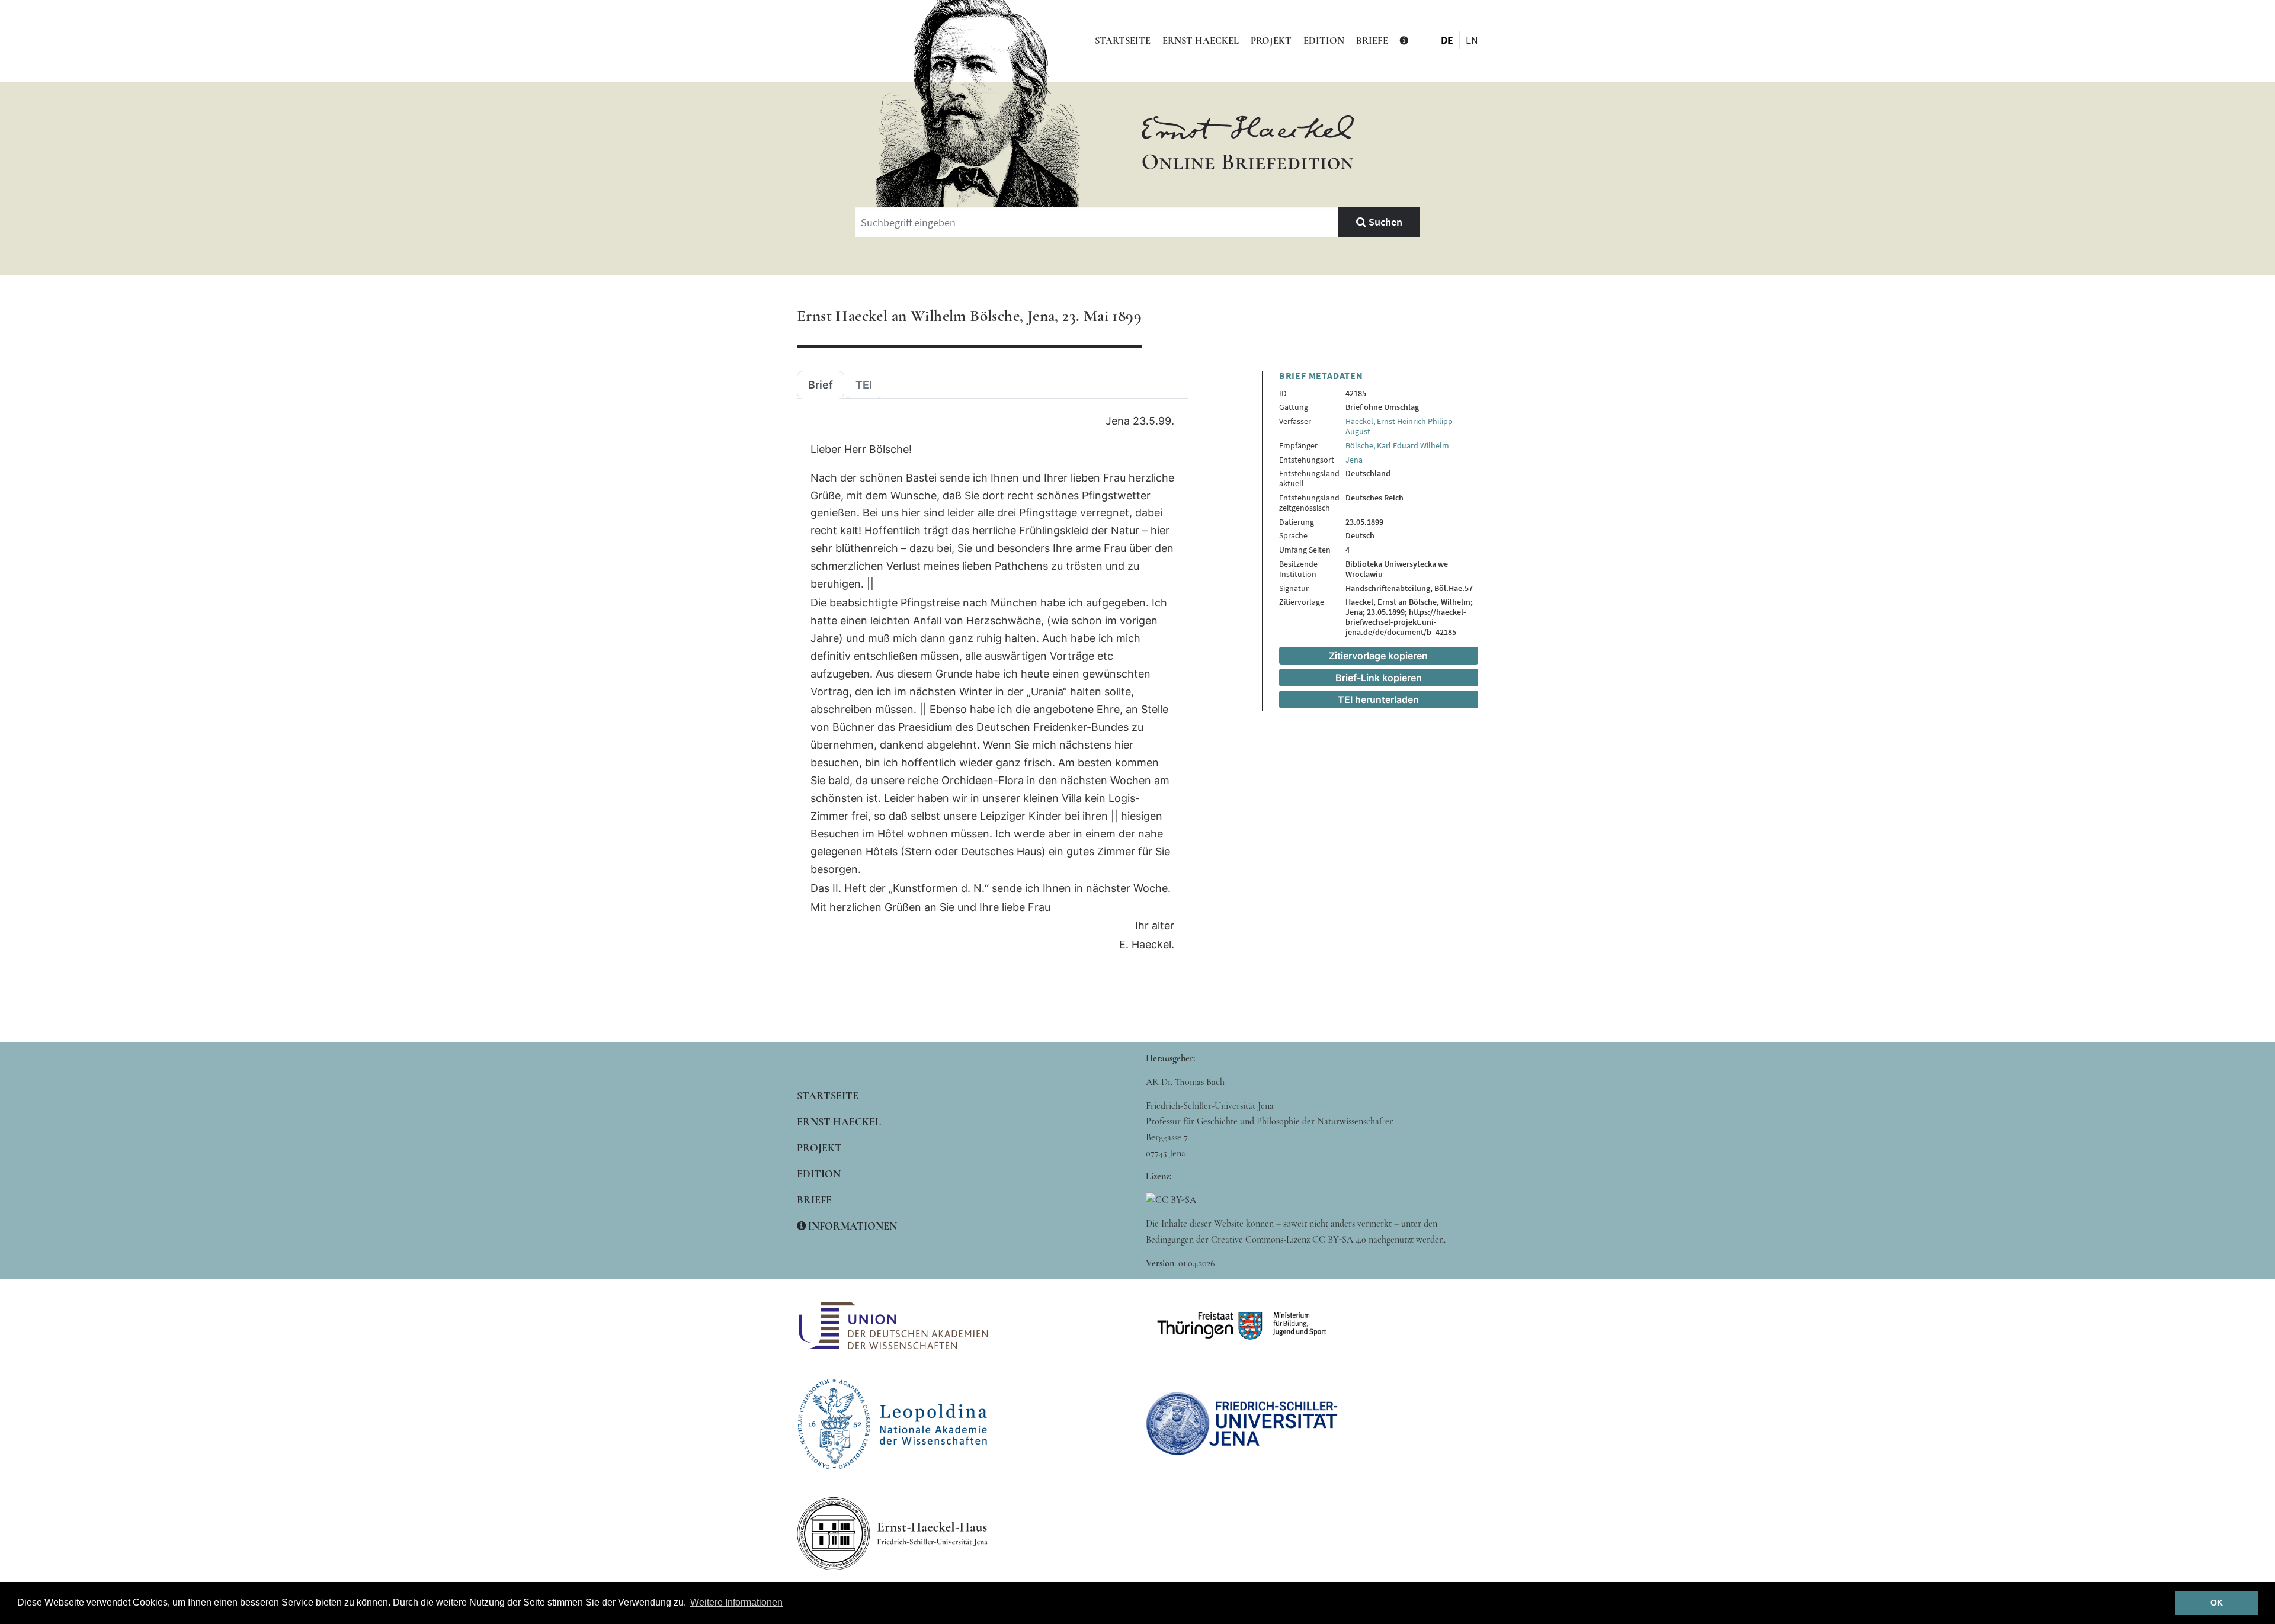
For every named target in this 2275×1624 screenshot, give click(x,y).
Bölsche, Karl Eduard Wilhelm (1397, 445)
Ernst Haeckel (1201, 41)
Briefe (1372, 41)
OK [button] (2217, 1603)
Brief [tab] (821, 385)
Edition (1324, 41)
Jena (1354, 460)
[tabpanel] (992, 683)
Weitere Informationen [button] (736, 1602)
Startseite (1123, 41)
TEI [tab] (864, 385)
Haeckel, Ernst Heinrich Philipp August (1399, 426)
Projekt (1271, 41)
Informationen (851, 1226)
